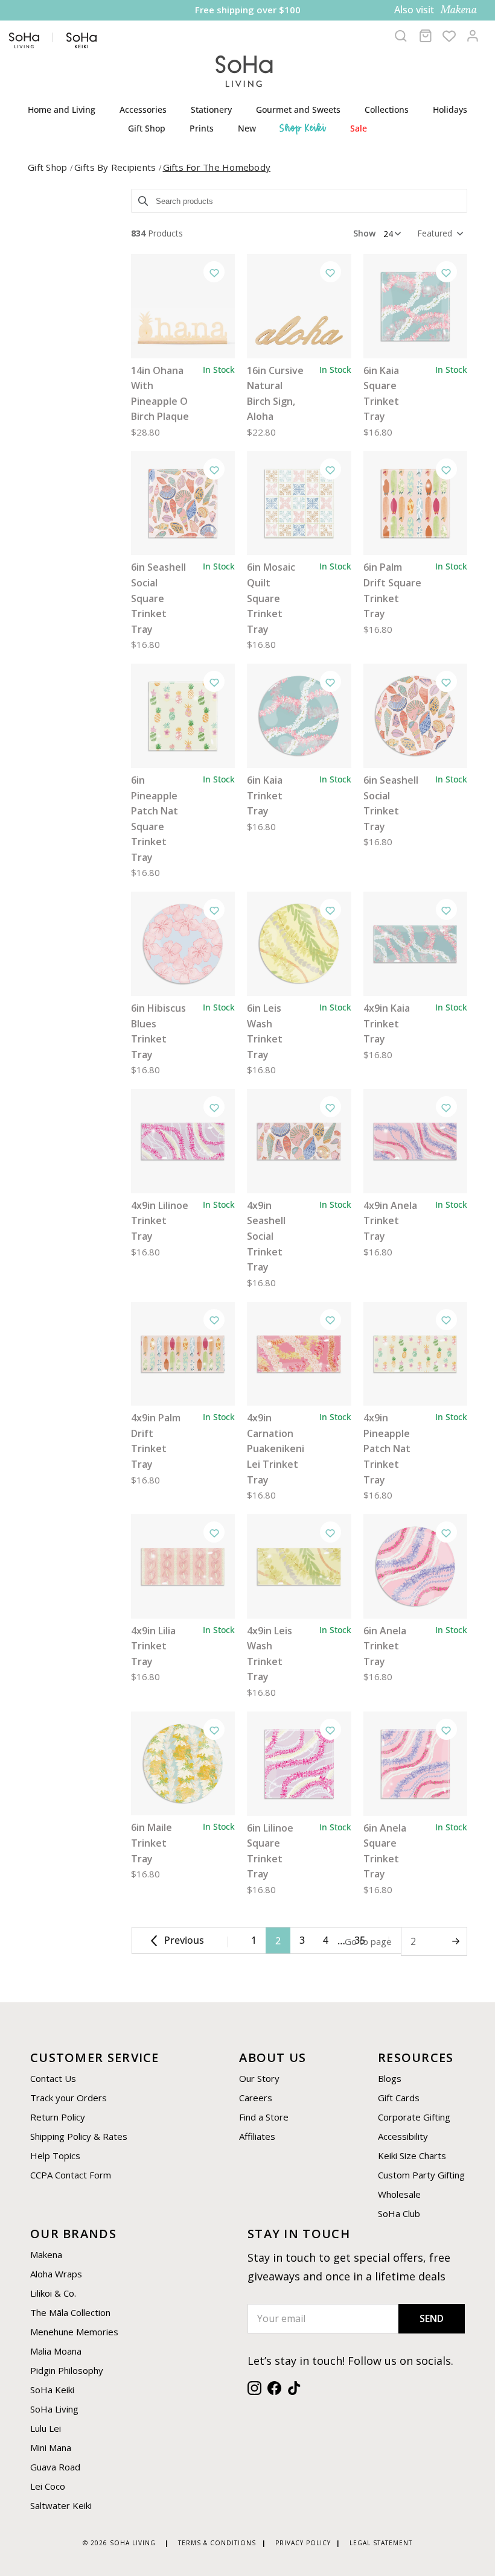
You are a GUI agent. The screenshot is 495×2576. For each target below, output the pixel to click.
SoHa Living (54, 2409)
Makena (46, 2254)
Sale (359, 128)
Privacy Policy (303, 2543)
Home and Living (62, 109)
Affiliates (257, 2136)
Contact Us (53, 2078)
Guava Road (55, 2467)
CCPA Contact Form (71, 2175)
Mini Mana (51, 2448)
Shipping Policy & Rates (79, 2136)
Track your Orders (69, 2098)
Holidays (450, 109)
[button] (439, 233)
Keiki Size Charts (412, 2156)
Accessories (143, 109)
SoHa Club (399, 2213)
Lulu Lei (46, 2428)
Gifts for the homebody (217, 167)
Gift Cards (399, 2098)
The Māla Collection (70, 2312)
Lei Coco (48, 2486)
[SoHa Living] (244, 70)
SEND (432, 2318)
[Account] (473, 36)
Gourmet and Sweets (298, 109)
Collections (387, 109)
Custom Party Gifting (421, 2175)
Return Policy (58, 2117)
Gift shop (49, 167)
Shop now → (345, 11)
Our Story (259, 2078)
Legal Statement (381, 2543)
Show (364, 233)
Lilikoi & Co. (53, 2293)
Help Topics (55, 2156)
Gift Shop (147, 128)
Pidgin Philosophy (67, 2370)
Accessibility (403, 2136)
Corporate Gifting (414, 2117)
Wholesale (399, 2194)
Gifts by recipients (117, 167)
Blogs (390, 2078)
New (247, 128)
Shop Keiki (303, 128)
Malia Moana (56, 2351)
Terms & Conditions (217, 2543)
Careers (256, 2098)
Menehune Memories (74, 2332)
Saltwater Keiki (61, 2505)
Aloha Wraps (56, 2274)
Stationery (211, 109)
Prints (202, 128)
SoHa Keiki (52, 2390)
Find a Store (264, 2117)
